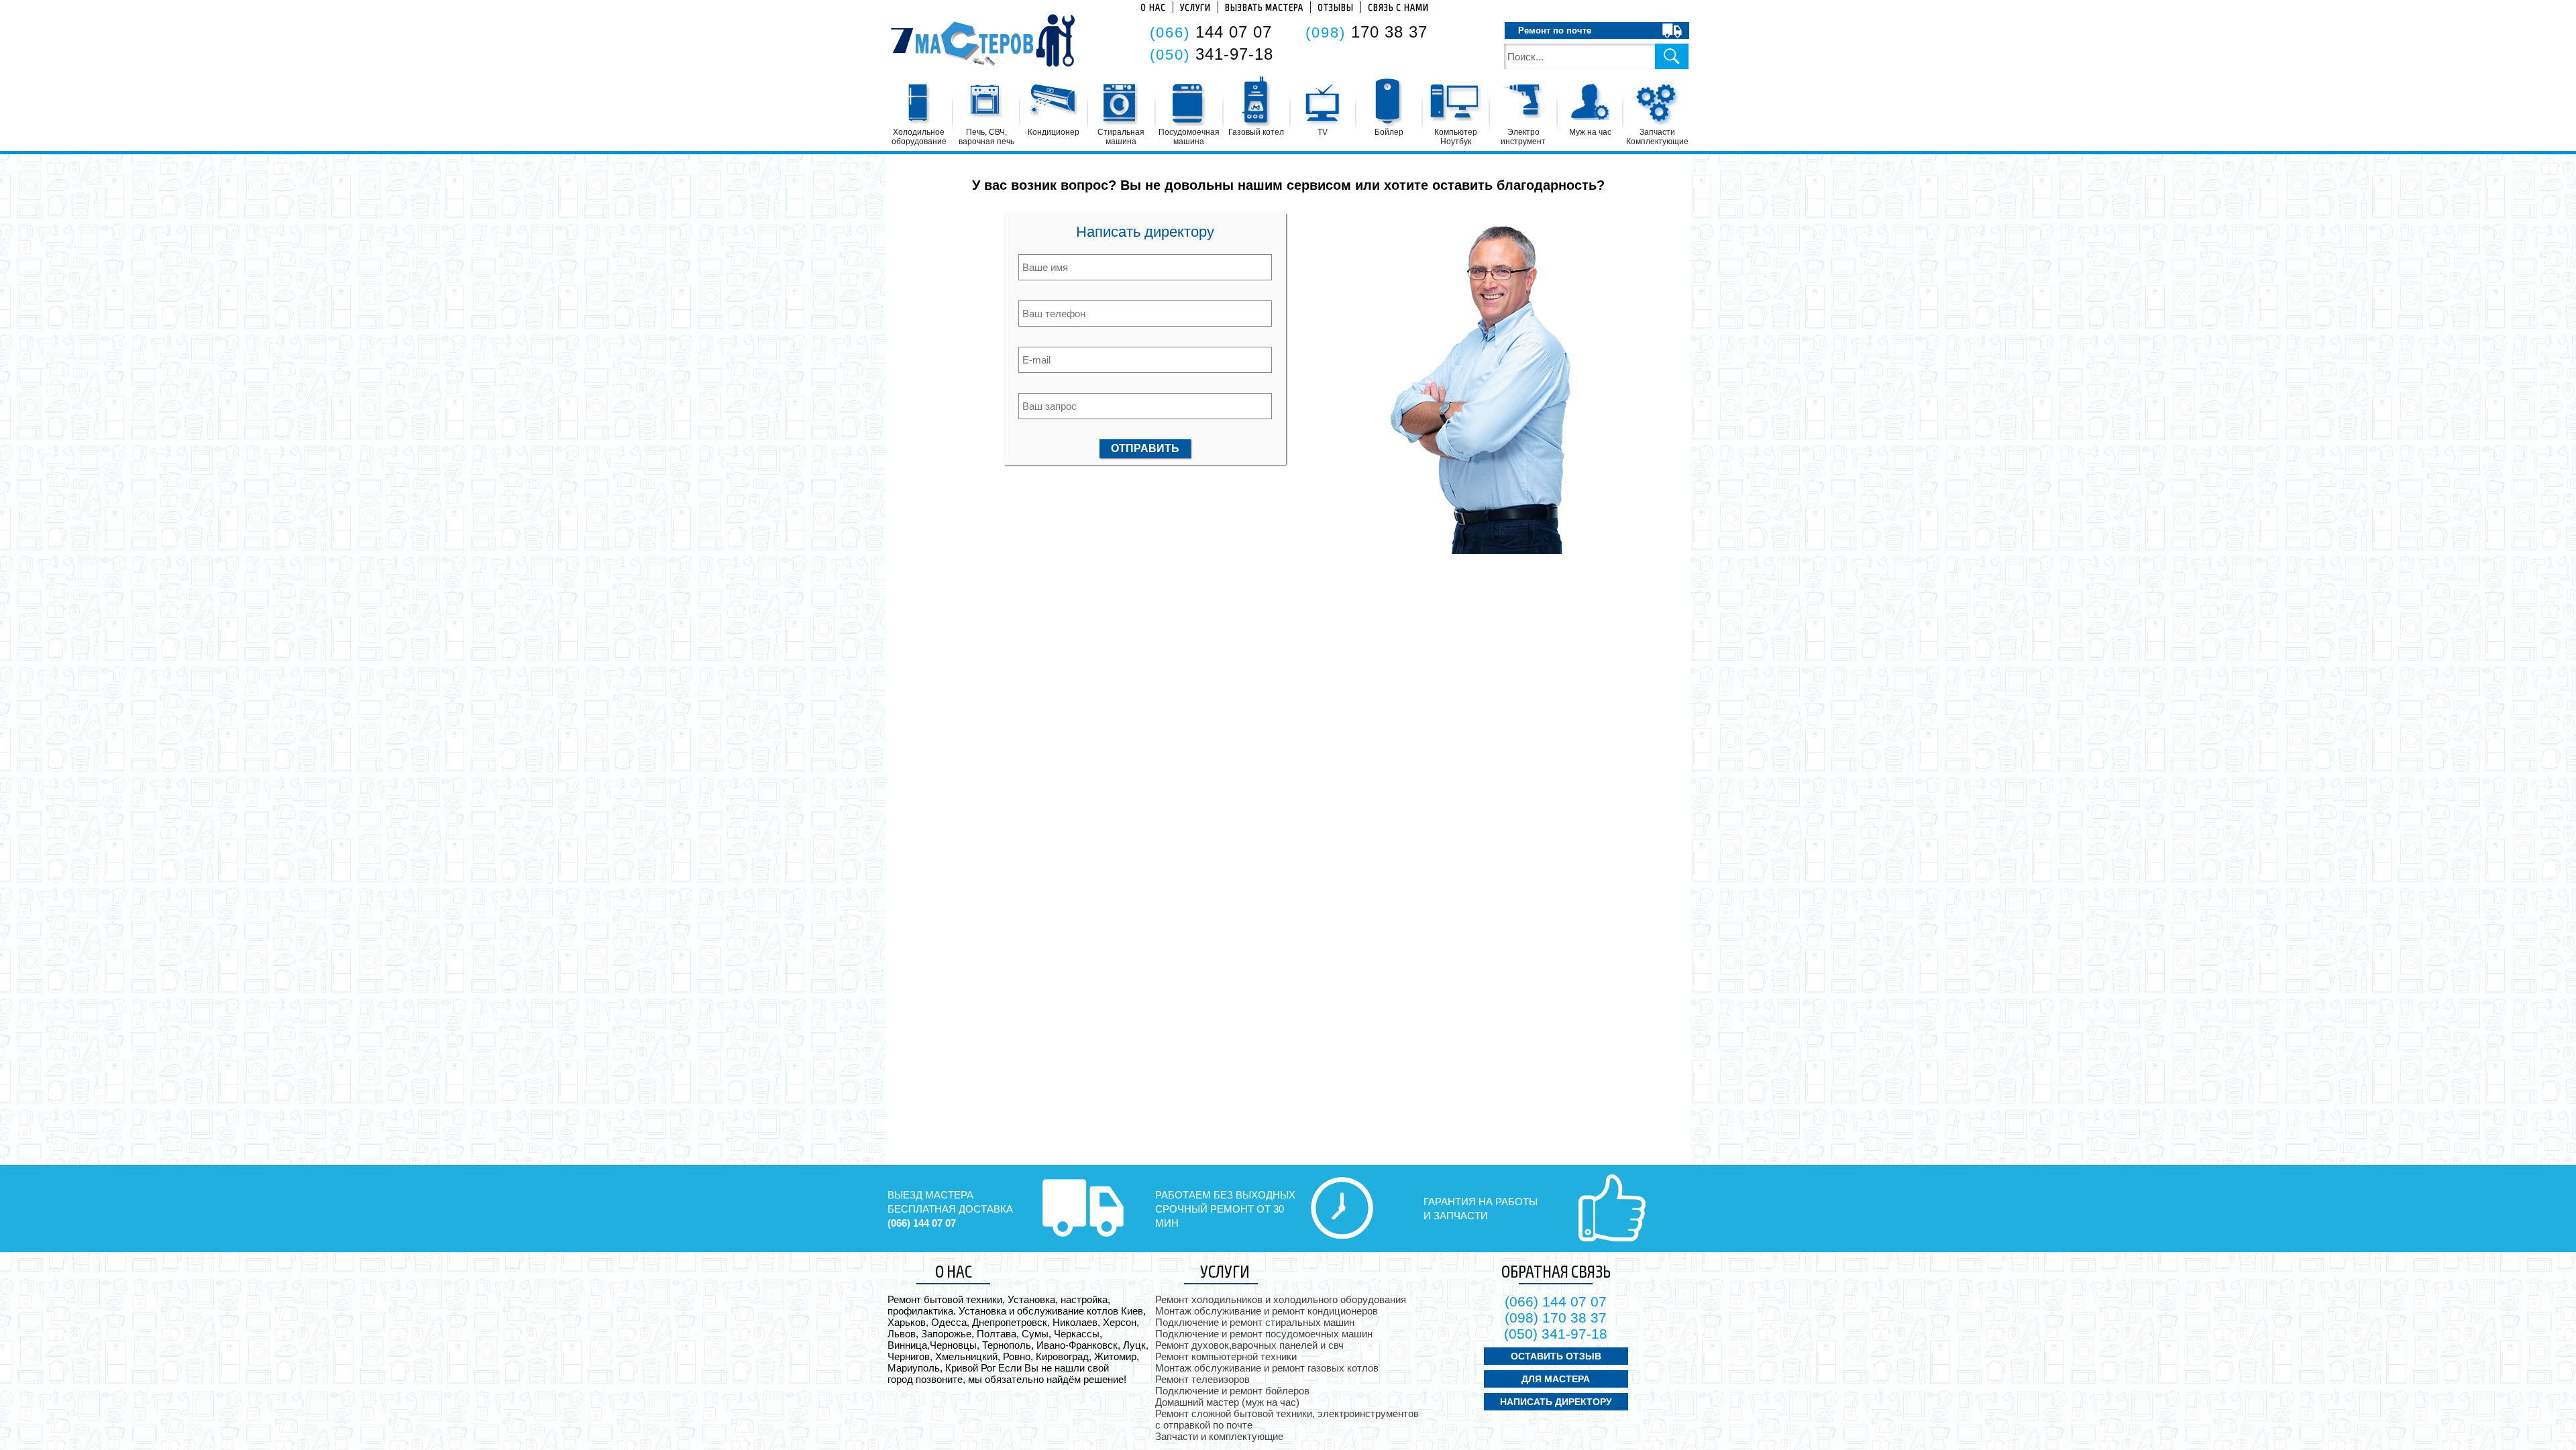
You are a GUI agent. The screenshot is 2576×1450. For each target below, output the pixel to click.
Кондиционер (1054, 132)
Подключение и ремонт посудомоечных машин (1264, 1334)
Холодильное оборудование (919, 137)
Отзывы (1336, 7)
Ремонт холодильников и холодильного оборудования (1281, 1299)
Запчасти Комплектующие (1657, 137)
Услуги (1195, 7)
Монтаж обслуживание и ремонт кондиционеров (1267, 1311)
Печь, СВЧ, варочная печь (986, 137)
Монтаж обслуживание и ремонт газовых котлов (1267, 1368)
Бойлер (1389, 132)
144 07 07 (1211, 32)
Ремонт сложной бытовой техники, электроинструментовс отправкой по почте (1287, 1419)
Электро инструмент (1523, 137)
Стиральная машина (1121, 137)
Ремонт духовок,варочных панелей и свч (1249, 1345)
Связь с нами (1398, 7)
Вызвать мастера (1264, 7)
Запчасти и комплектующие (1219, 1436)
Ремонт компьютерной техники (1226, 1356)
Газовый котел (1256, 132)
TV (1323, 132)
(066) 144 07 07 (922, 1223)
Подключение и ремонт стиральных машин (1255, 1322)
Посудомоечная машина (1189, 137)
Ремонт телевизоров (1202, 1379)
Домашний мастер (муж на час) (1227, 1402)
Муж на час (1590, 132)
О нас (1153, 7)
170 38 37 (1366, 32)
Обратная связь (1556, 1271)
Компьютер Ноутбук (1456, 137)
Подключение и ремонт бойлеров (1232, 1391)
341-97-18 (1212, 54)
